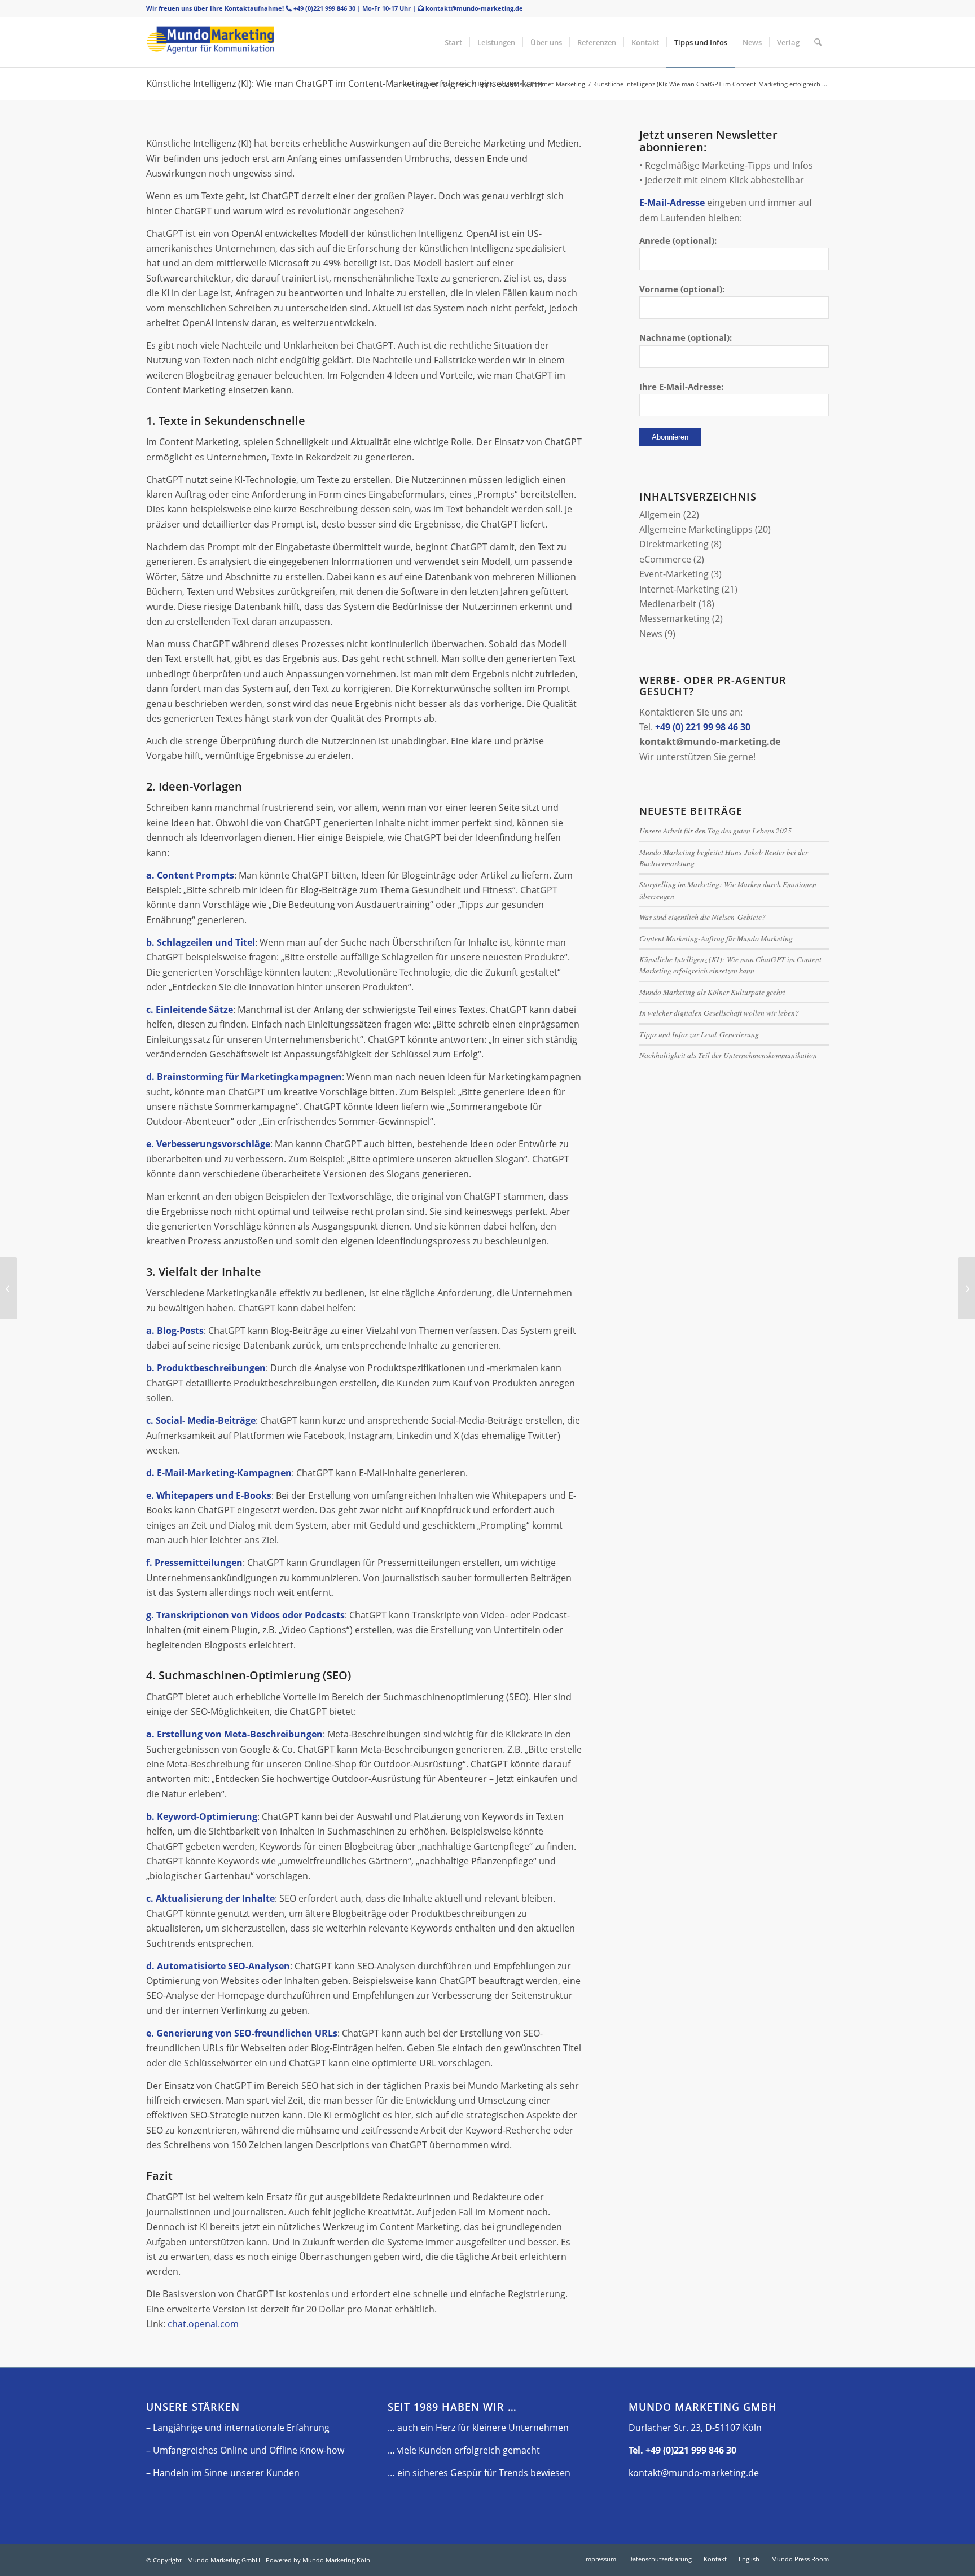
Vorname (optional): (682, 289)
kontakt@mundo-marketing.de (474, 8)
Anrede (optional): (678, 240)
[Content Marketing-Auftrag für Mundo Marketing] (966, 1288)
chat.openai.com (203, 2324)
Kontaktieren (667, 712)
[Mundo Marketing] (231, 42)
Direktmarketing (674, 544)
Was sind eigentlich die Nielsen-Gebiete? (702, 917)
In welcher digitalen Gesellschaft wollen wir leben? (719, 1013)
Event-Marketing (674, 574)
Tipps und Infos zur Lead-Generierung (699, 1034)
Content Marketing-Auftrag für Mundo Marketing (716, 938)
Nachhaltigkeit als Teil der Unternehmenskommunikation (728, 1055)
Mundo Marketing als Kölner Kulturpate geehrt (712, 992)
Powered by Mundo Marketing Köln (318, 2560)
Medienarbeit (668, 604)
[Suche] (818, 42)
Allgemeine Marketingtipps (696, 529)
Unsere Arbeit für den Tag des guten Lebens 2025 (715, 830)
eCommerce (665, 559)
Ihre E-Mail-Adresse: (681, 387)
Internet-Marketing (679, 589)
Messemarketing (675, 618)
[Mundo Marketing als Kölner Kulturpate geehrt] (9, 1288)
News (651, 634)
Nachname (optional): (686, 337)
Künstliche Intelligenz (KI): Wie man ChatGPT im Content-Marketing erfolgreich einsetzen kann (344, 84)
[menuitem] (453, 42)
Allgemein (660, 515)
